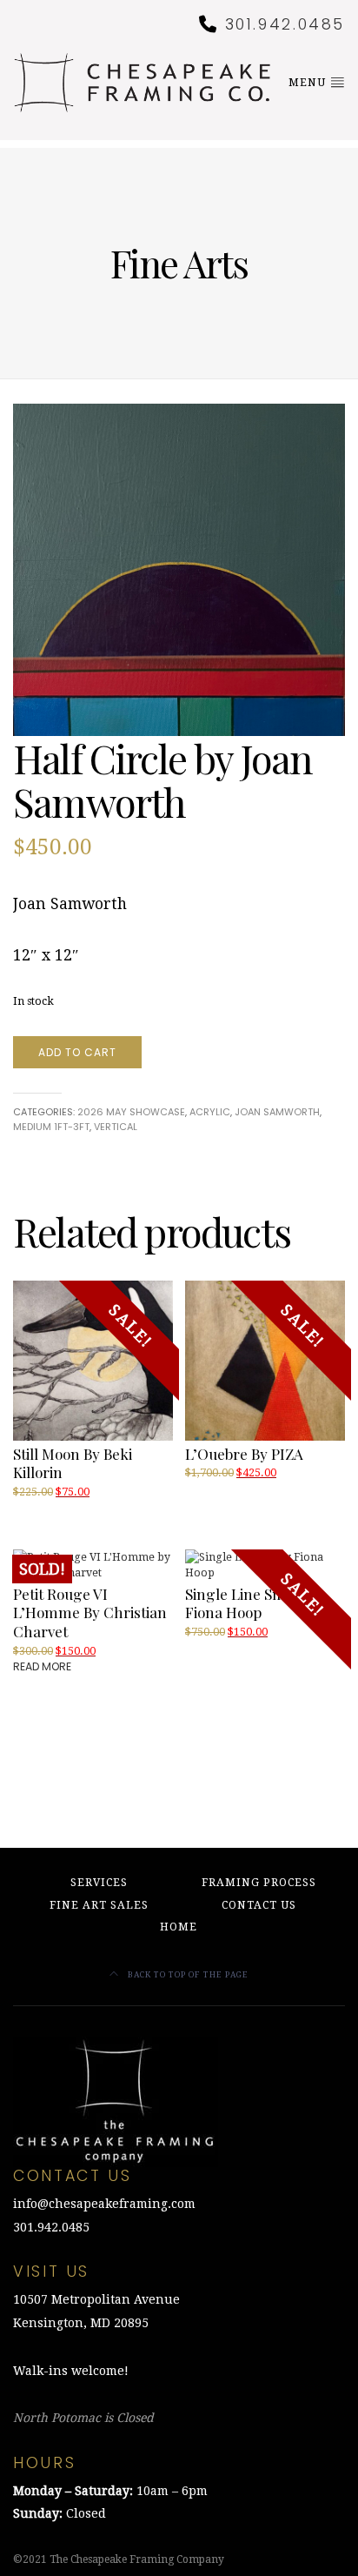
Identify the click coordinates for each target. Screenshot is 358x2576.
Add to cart (77, 1052)
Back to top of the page (187, 1974)
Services (99, 1883)
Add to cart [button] (219, 1491)
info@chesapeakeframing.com (104, 2204)
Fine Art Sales (99, 1905)
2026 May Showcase (131, 1112)
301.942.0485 (285, 24)
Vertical (116, 1127)
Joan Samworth (277, 1112)
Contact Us (259, 1905)
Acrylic (210, 1112)
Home (179, 1927)
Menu (309, 83)
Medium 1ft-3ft (51, 1127)
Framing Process (259, 1883)
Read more (42, 1666)
